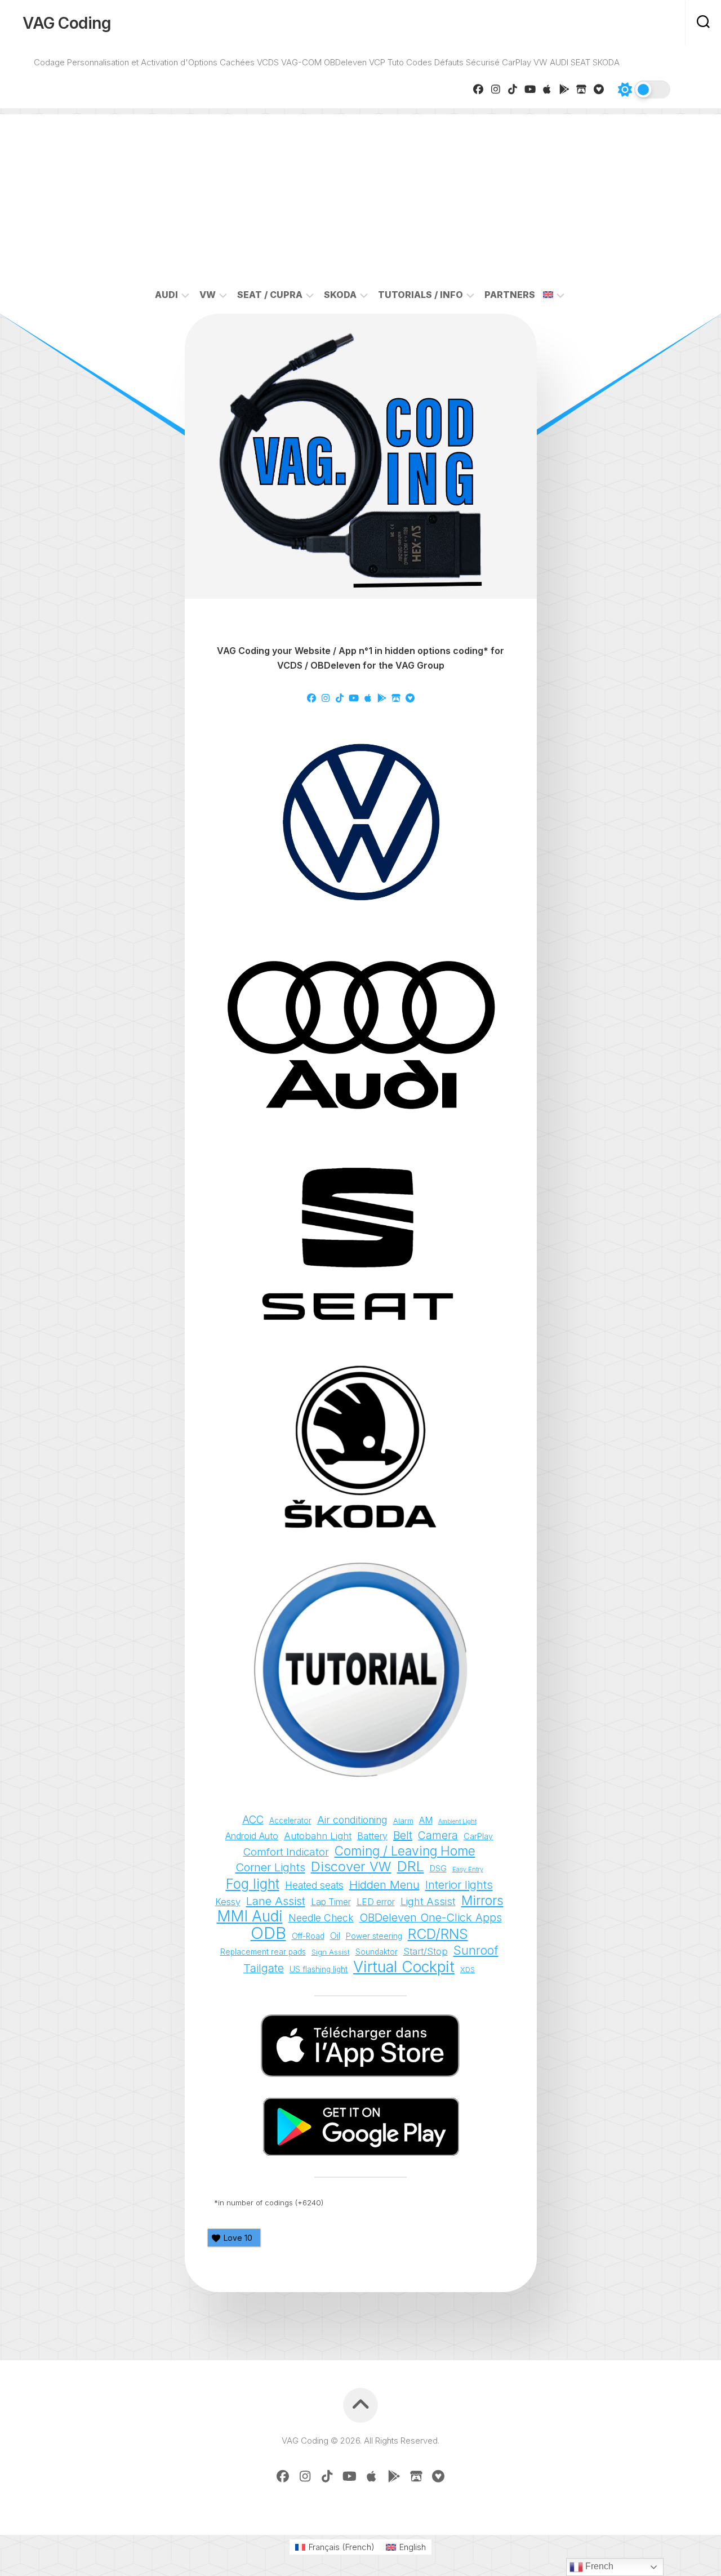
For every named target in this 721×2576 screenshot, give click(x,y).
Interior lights (459, 1885)
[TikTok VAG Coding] (513, 89)
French (598, 2566)
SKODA (340, 295)
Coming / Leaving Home (405, 1851)
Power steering (374, 1936)
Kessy (228, 1902)
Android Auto (252, 1836)
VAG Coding (67, 23)
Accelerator (290, 1821)
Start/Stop (426, 1951)
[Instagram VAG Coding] (496, 89)
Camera (438, 1835)
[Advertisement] (360, 193)
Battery (372, 1836)
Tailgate (264, 1968)
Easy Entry (468, 1869)
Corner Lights (270, 1867)
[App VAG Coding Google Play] (565, 89)
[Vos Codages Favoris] (599, 89)
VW (208, 295)
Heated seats (314, 1885)
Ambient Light (457, 1821)
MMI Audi (250, 1916)
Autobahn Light (318, 1836)
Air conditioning (352, 1820)
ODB (268, 1933)
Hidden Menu (384, 1885)
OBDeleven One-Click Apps (431, 1917)
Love (238, 2238)
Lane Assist (276, 1901)
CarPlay (478, 1836)
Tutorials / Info (420, 295)
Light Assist (428, 1901)
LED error (376, 1902)
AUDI (166, 295)
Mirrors (482, 1901)
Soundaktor (377, 1952)
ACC (253, 1820)
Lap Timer (331, 1902)
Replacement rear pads (263, 1952)
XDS (468, 1970)
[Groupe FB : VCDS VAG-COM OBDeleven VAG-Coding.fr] (479, 89)
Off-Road (308, 1936)
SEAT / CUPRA (270, 295)
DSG (438, 1868)
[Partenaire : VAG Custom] (582, 89)
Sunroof (476, 1950)
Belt (403, 1835)
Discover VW (351, 1867)
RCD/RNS (438, 1934)
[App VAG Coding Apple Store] (547, 89)
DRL (411, 1867)
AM (426, 1820)
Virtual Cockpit (404, 1967)
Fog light (253, 1884)
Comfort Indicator (286, 1852)
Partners (510, 295)
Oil (335, 1936)
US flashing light (319, 1969)
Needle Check (321, 1918)
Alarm (403, 1821)
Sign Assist (331, 1952)
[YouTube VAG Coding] (530, 89)
